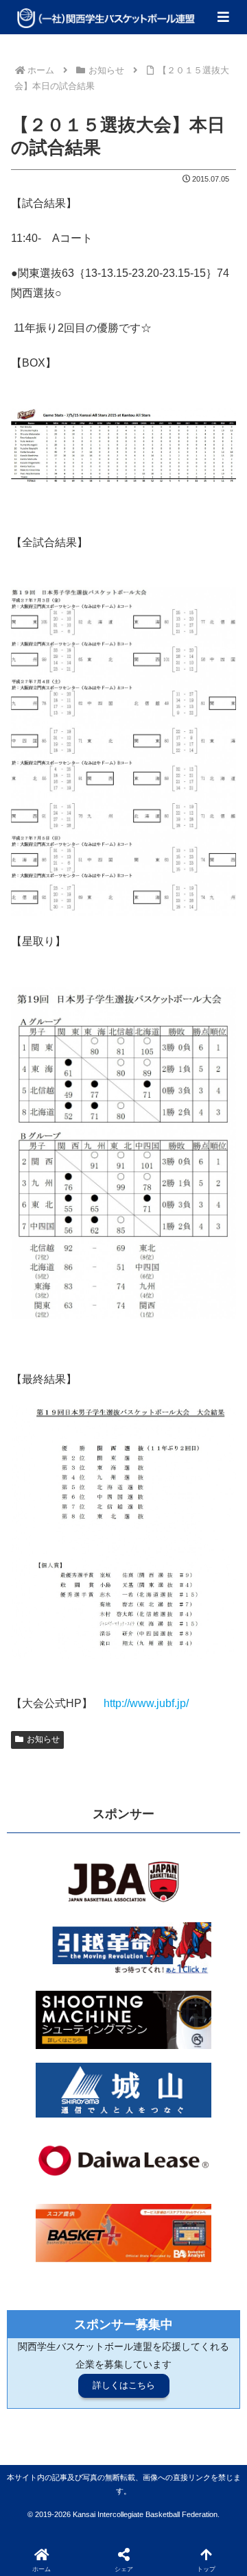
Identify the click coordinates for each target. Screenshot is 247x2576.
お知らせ (43, 1739)
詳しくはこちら (124, 2385)
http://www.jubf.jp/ (146, 1703)
